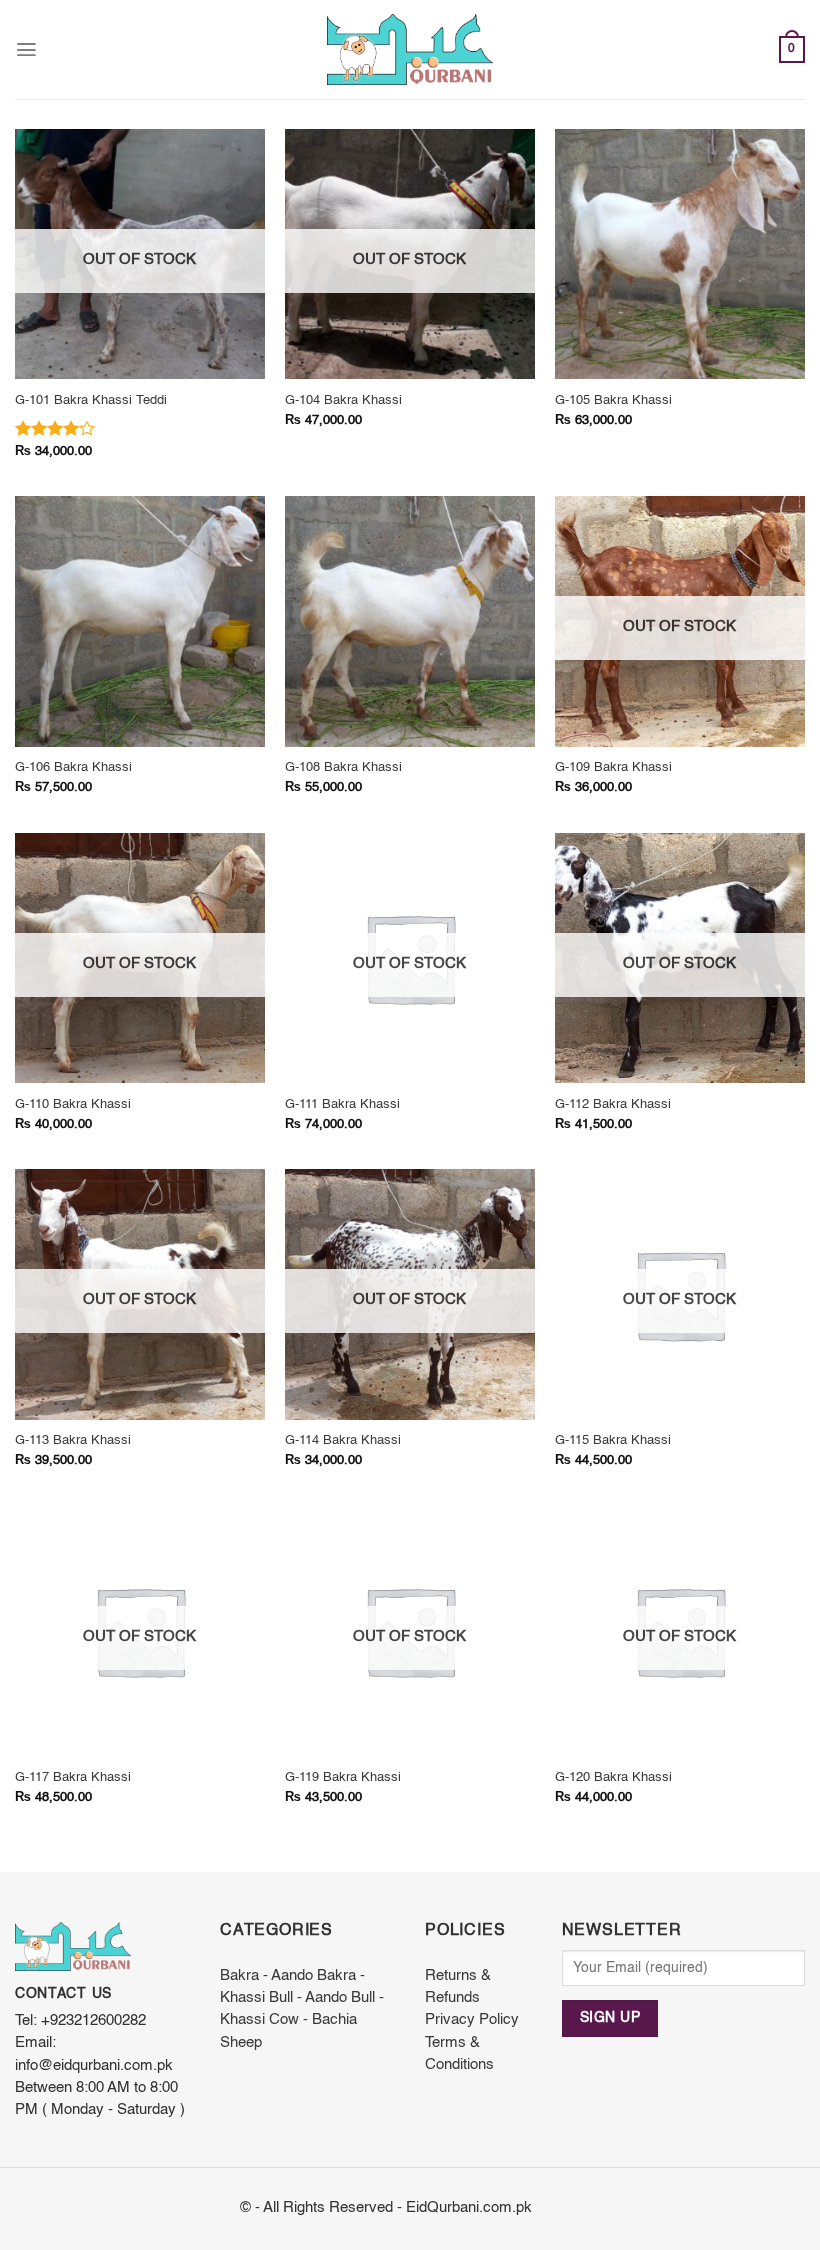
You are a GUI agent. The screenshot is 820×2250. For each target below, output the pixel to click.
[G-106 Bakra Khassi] (140, 621)
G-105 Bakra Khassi (613, 400)
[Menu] (26, 49)
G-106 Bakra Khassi (73, 767)
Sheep (241, 2043)
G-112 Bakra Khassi (613, 1104)
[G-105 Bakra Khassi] (680, 254)
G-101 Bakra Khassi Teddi (91, 400)
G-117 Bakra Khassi (73, 1777)
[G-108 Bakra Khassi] (410, 621)
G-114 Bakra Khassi (343, 1440)
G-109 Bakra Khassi (613, 767)
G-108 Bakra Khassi (343, 767)
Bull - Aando (308, 1998)
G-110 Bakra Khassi (73, 1104)
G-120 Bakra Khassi (613, 1777)
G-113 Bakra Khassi (73, 1440)
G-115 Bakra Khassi (613, 1440)
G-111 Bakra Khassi (342, 1104)
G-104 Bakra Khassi (343, 400)
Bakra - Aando (266, 1976)
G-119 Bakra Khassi (343, 1777)
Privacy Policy (472, 2020)
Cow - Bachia (313, 2020)
